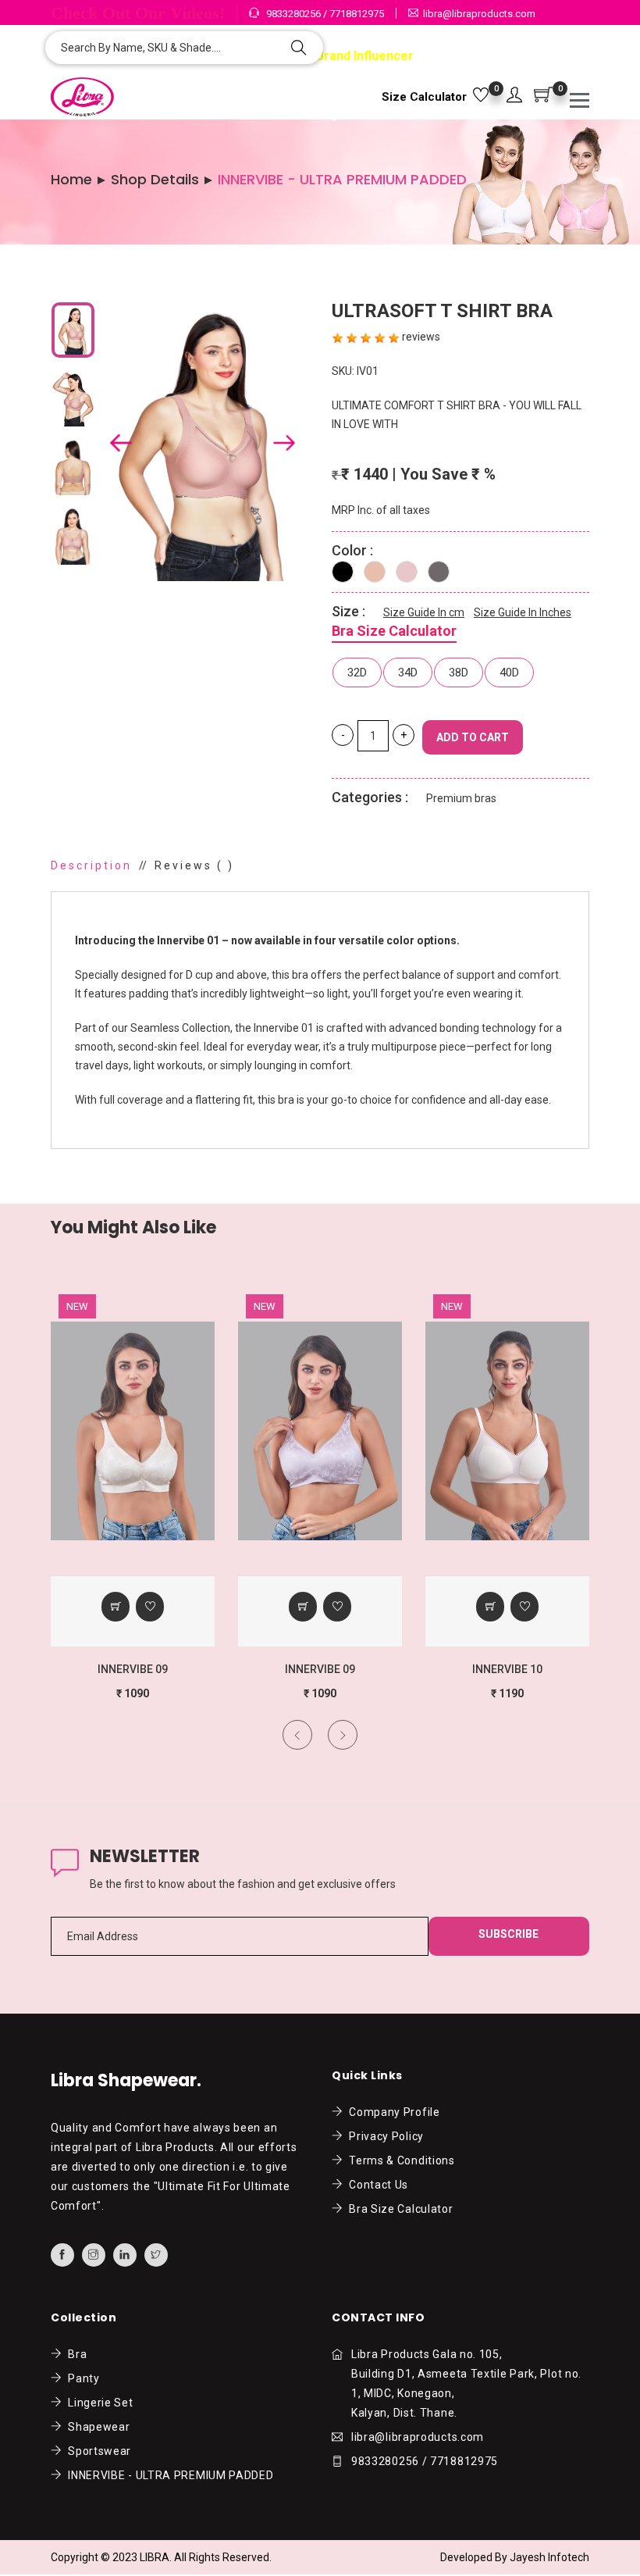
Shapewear (96, 2427)
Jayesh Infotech (549, 2557)
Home (71, 180)
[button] (514, 96)
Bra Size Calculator (394, 631)
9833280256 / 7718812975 (324, 14)
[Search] (299, 49)
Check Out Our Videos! (138, 13)
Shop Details (155, 180)
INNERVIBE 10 (321, 1669)
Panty (81, 2378)
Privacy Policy (384, 2136)
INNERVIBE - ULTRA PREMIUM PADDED (168, 2475)
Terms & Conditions (399, 2160)
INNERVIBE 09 (133, 1669)
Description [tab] (91, 865)
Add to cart (473, 737)
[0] (481, 96)
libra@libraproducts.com (479, 14)
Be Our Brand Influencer (341, 56)
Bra (75, 2354)
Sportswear (97, 2451)
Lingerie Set (98, 2403)
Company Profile (392, 2112)
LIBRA (155, 2557)
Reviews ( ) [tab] (194, 865)
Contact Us (376, 2185)
